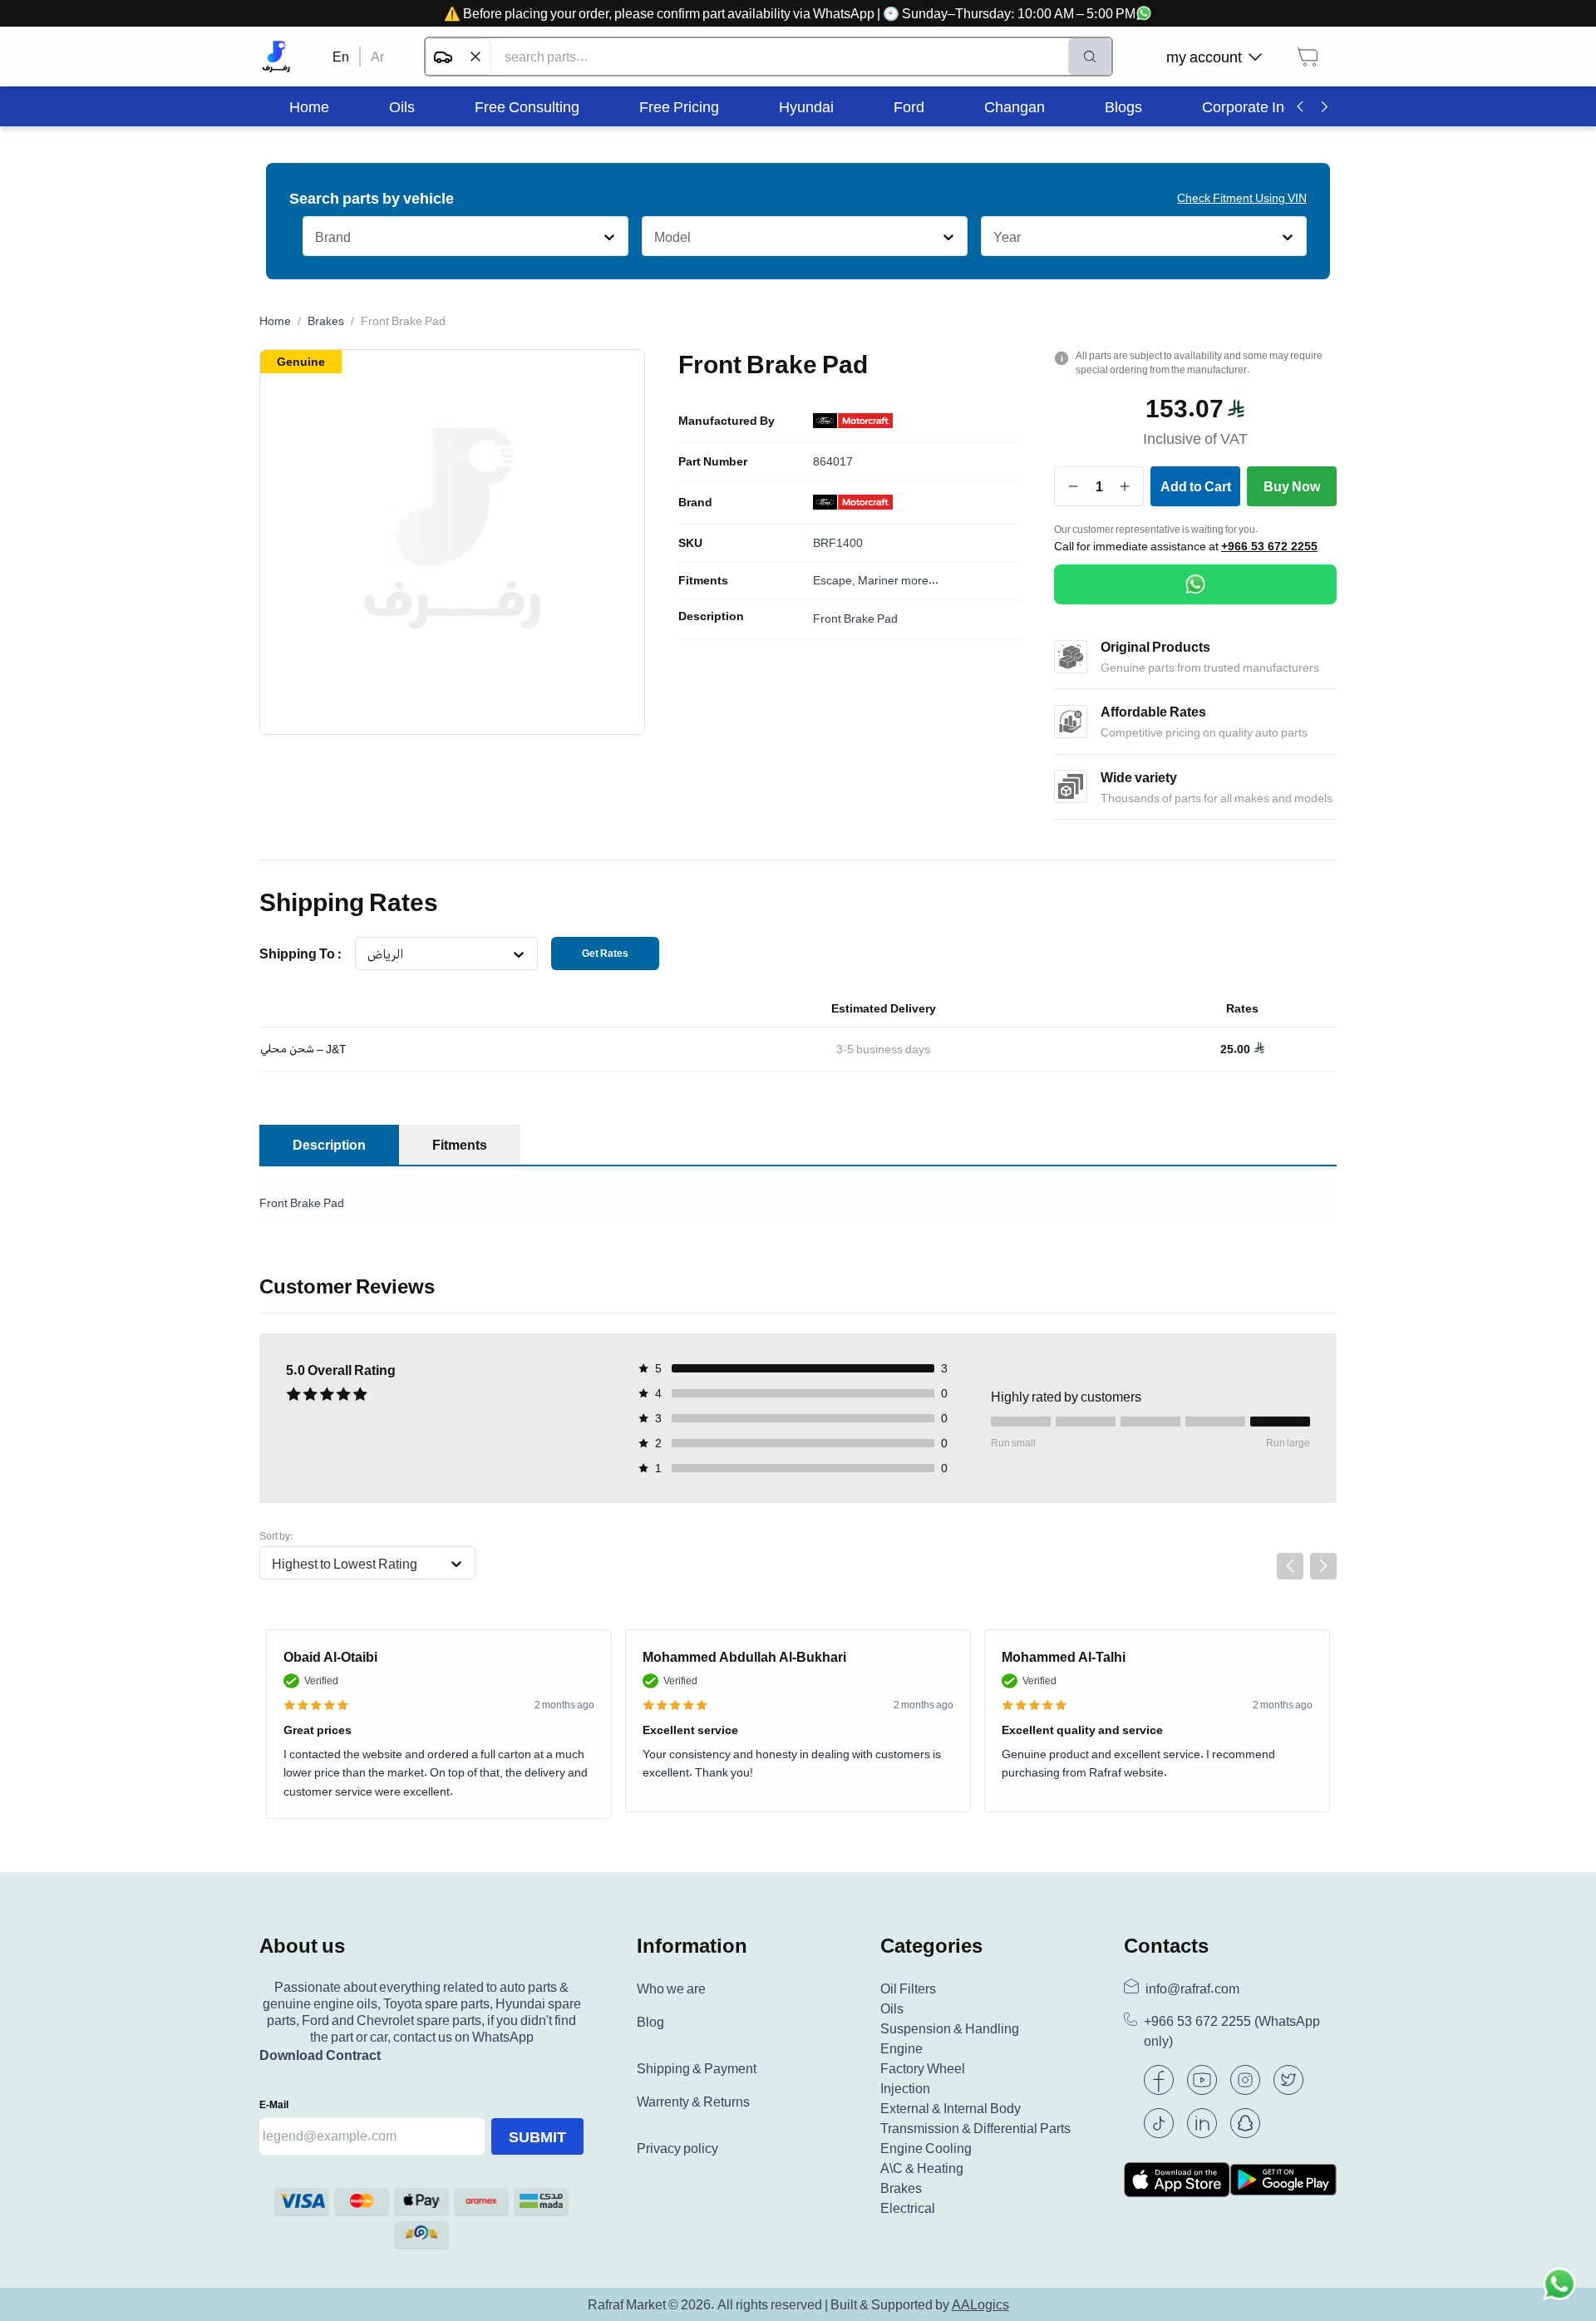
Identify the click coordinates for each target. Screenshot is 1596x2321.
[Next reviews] (1323, 1566)
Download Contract (320, 2055)
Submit (537, 2136)
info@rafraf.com (1192, 1988)
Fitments (703, 580)
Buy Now (1292, 486)
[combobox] (315, 237)
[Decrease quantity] (1074, 486)
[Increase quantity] (1125, 486)
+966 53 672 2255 (1269, 546)
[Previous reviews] (1290, 1566)
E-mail (274, 2104)
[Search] (1090, 57)
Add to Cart (1196, 486)
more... (920, 580)
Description (711, 616)
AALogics (980, 2304)
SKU (690, 543)
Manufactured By (727, 421)
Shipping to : (300, 954)
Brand (695, 502)
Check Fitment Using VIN (1242, 197)
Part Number (713, 461)
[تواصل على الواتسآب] (1559, 2284)
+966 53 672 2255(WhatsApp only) (1232, 2031)
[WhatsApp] (1195, 584)
